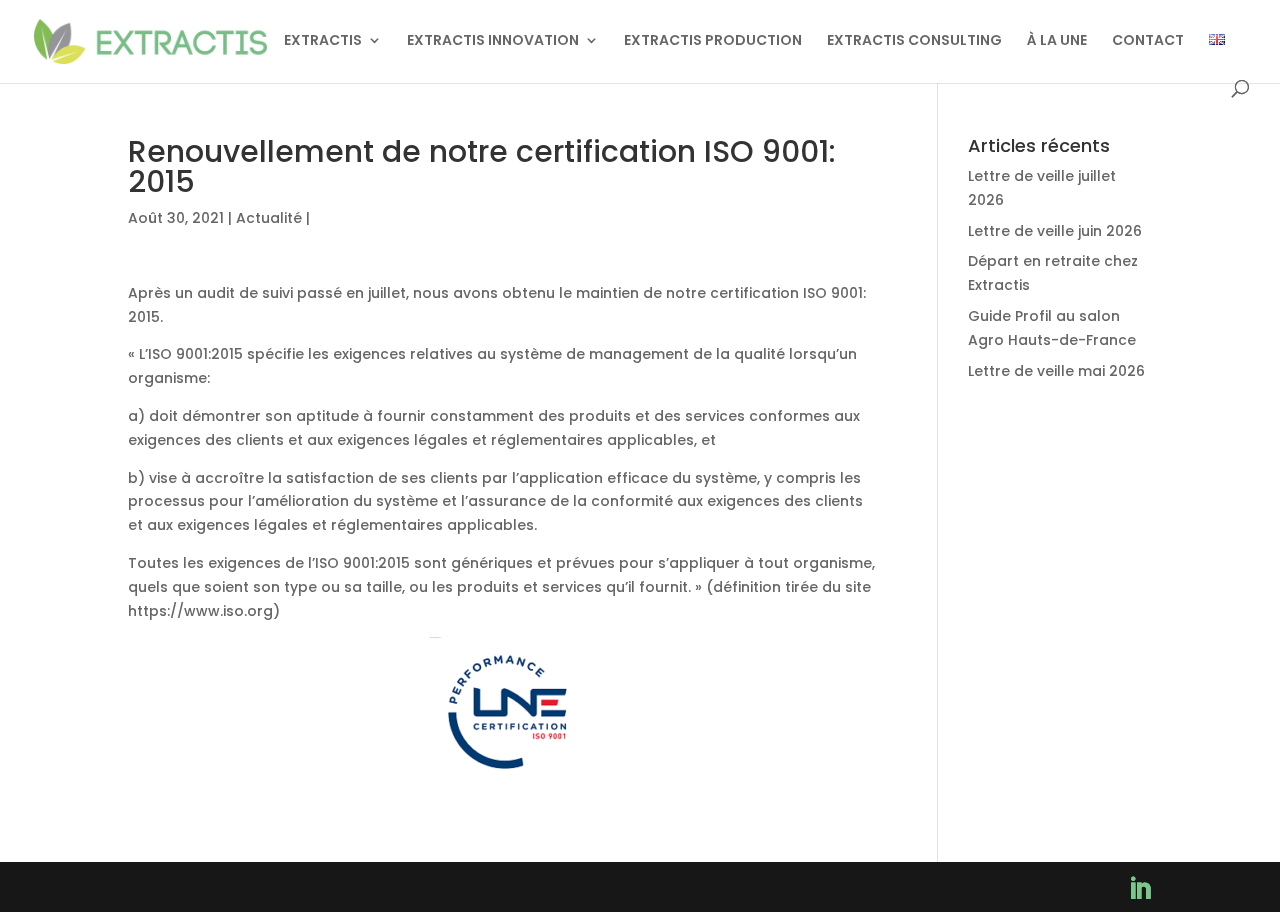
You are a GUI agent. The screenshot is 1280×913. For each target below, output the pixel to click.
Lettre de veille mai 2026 (1056, 371)
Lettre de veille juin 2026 (1055, 231)
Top (1232, 865)
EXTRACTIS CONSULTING (914, 41)
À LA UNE (1057, 41)
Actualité (269, 218)
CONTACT (1148, 41)
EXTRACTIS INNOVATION (493, 41)
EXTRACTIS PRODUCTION (713, 41)
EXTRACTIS (323, 41)
